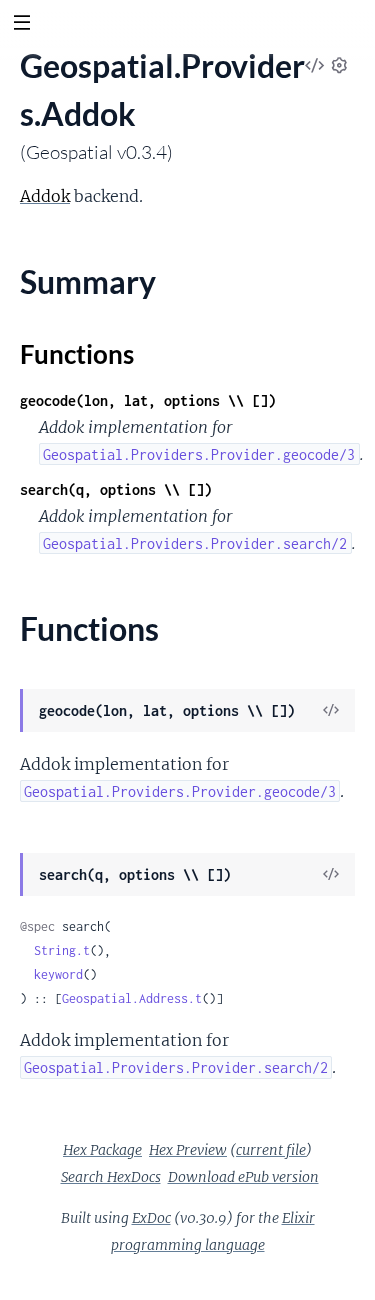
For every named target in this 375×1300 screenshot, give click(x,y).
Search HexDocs (111, 1177)
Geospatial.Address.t (132, 998)
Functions (77, 354)
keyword (58, 974)
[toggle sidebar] (21, 25)
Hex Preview (188, 1150)
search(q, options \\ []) (116, 489)
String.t (62, 950)
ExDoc (151, 1218)
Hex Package (102, 1150)
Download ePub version (243, 1177)
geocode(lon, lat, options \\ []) (148, 400)
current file (271, 1150)
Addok (45, 196)
